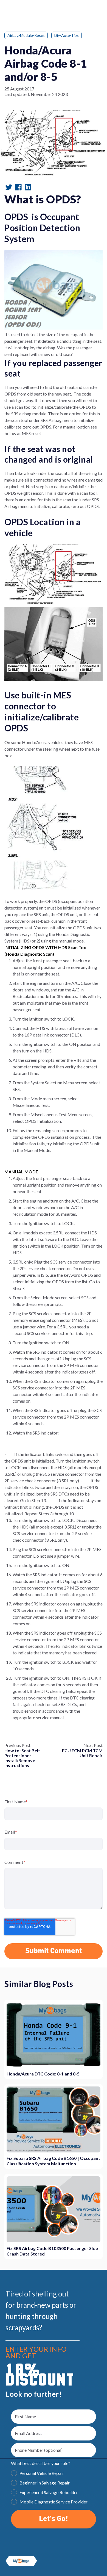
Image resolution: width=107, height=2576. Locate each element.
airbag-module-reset (26, 35)
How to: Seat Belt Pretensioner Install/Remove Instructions (22, 1758)
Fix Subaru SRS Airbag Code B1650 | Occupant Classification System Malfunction (53, 2161)
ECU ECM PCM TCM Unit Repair (82, 1753)
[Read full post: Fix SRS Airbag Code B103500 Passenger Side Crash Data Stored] (54, 2209)
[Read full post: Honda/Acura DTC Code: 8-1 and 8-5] (54, 2035)
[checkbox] (54, 2488)
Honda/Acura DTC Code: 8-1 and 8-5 (43, 2074)
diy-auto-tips (67, 35)
